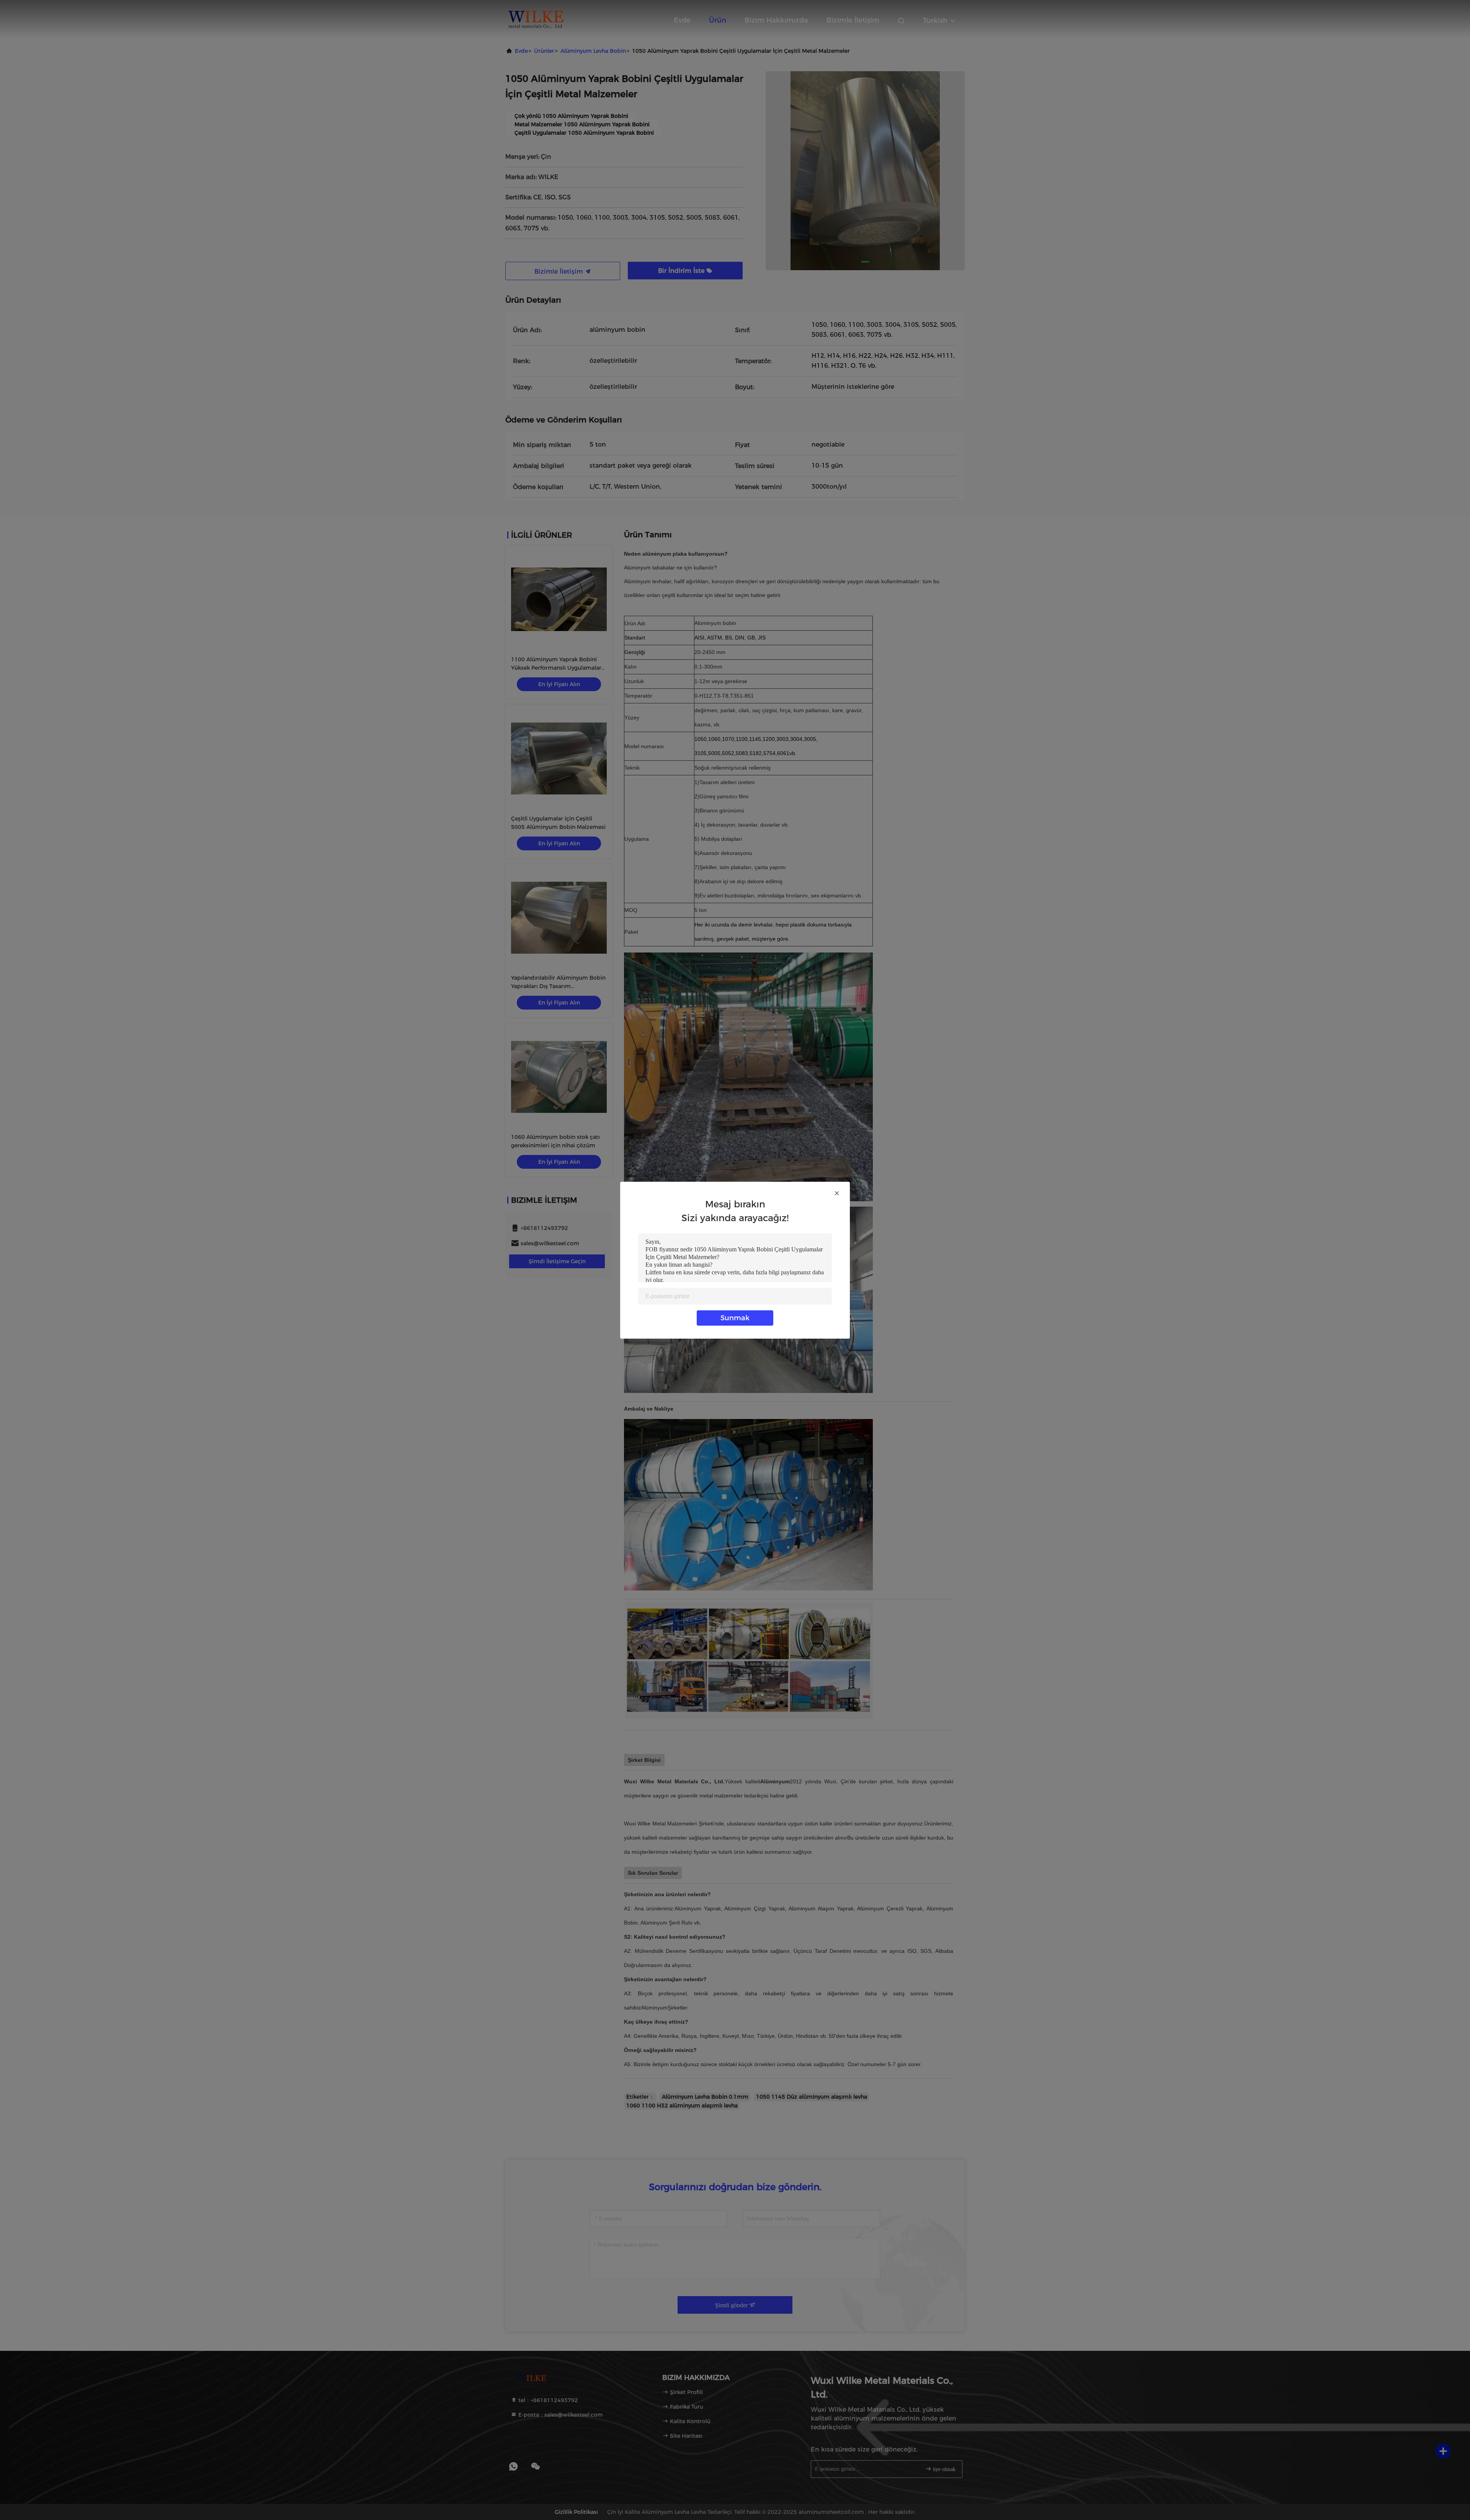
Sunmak (735, 1318)
